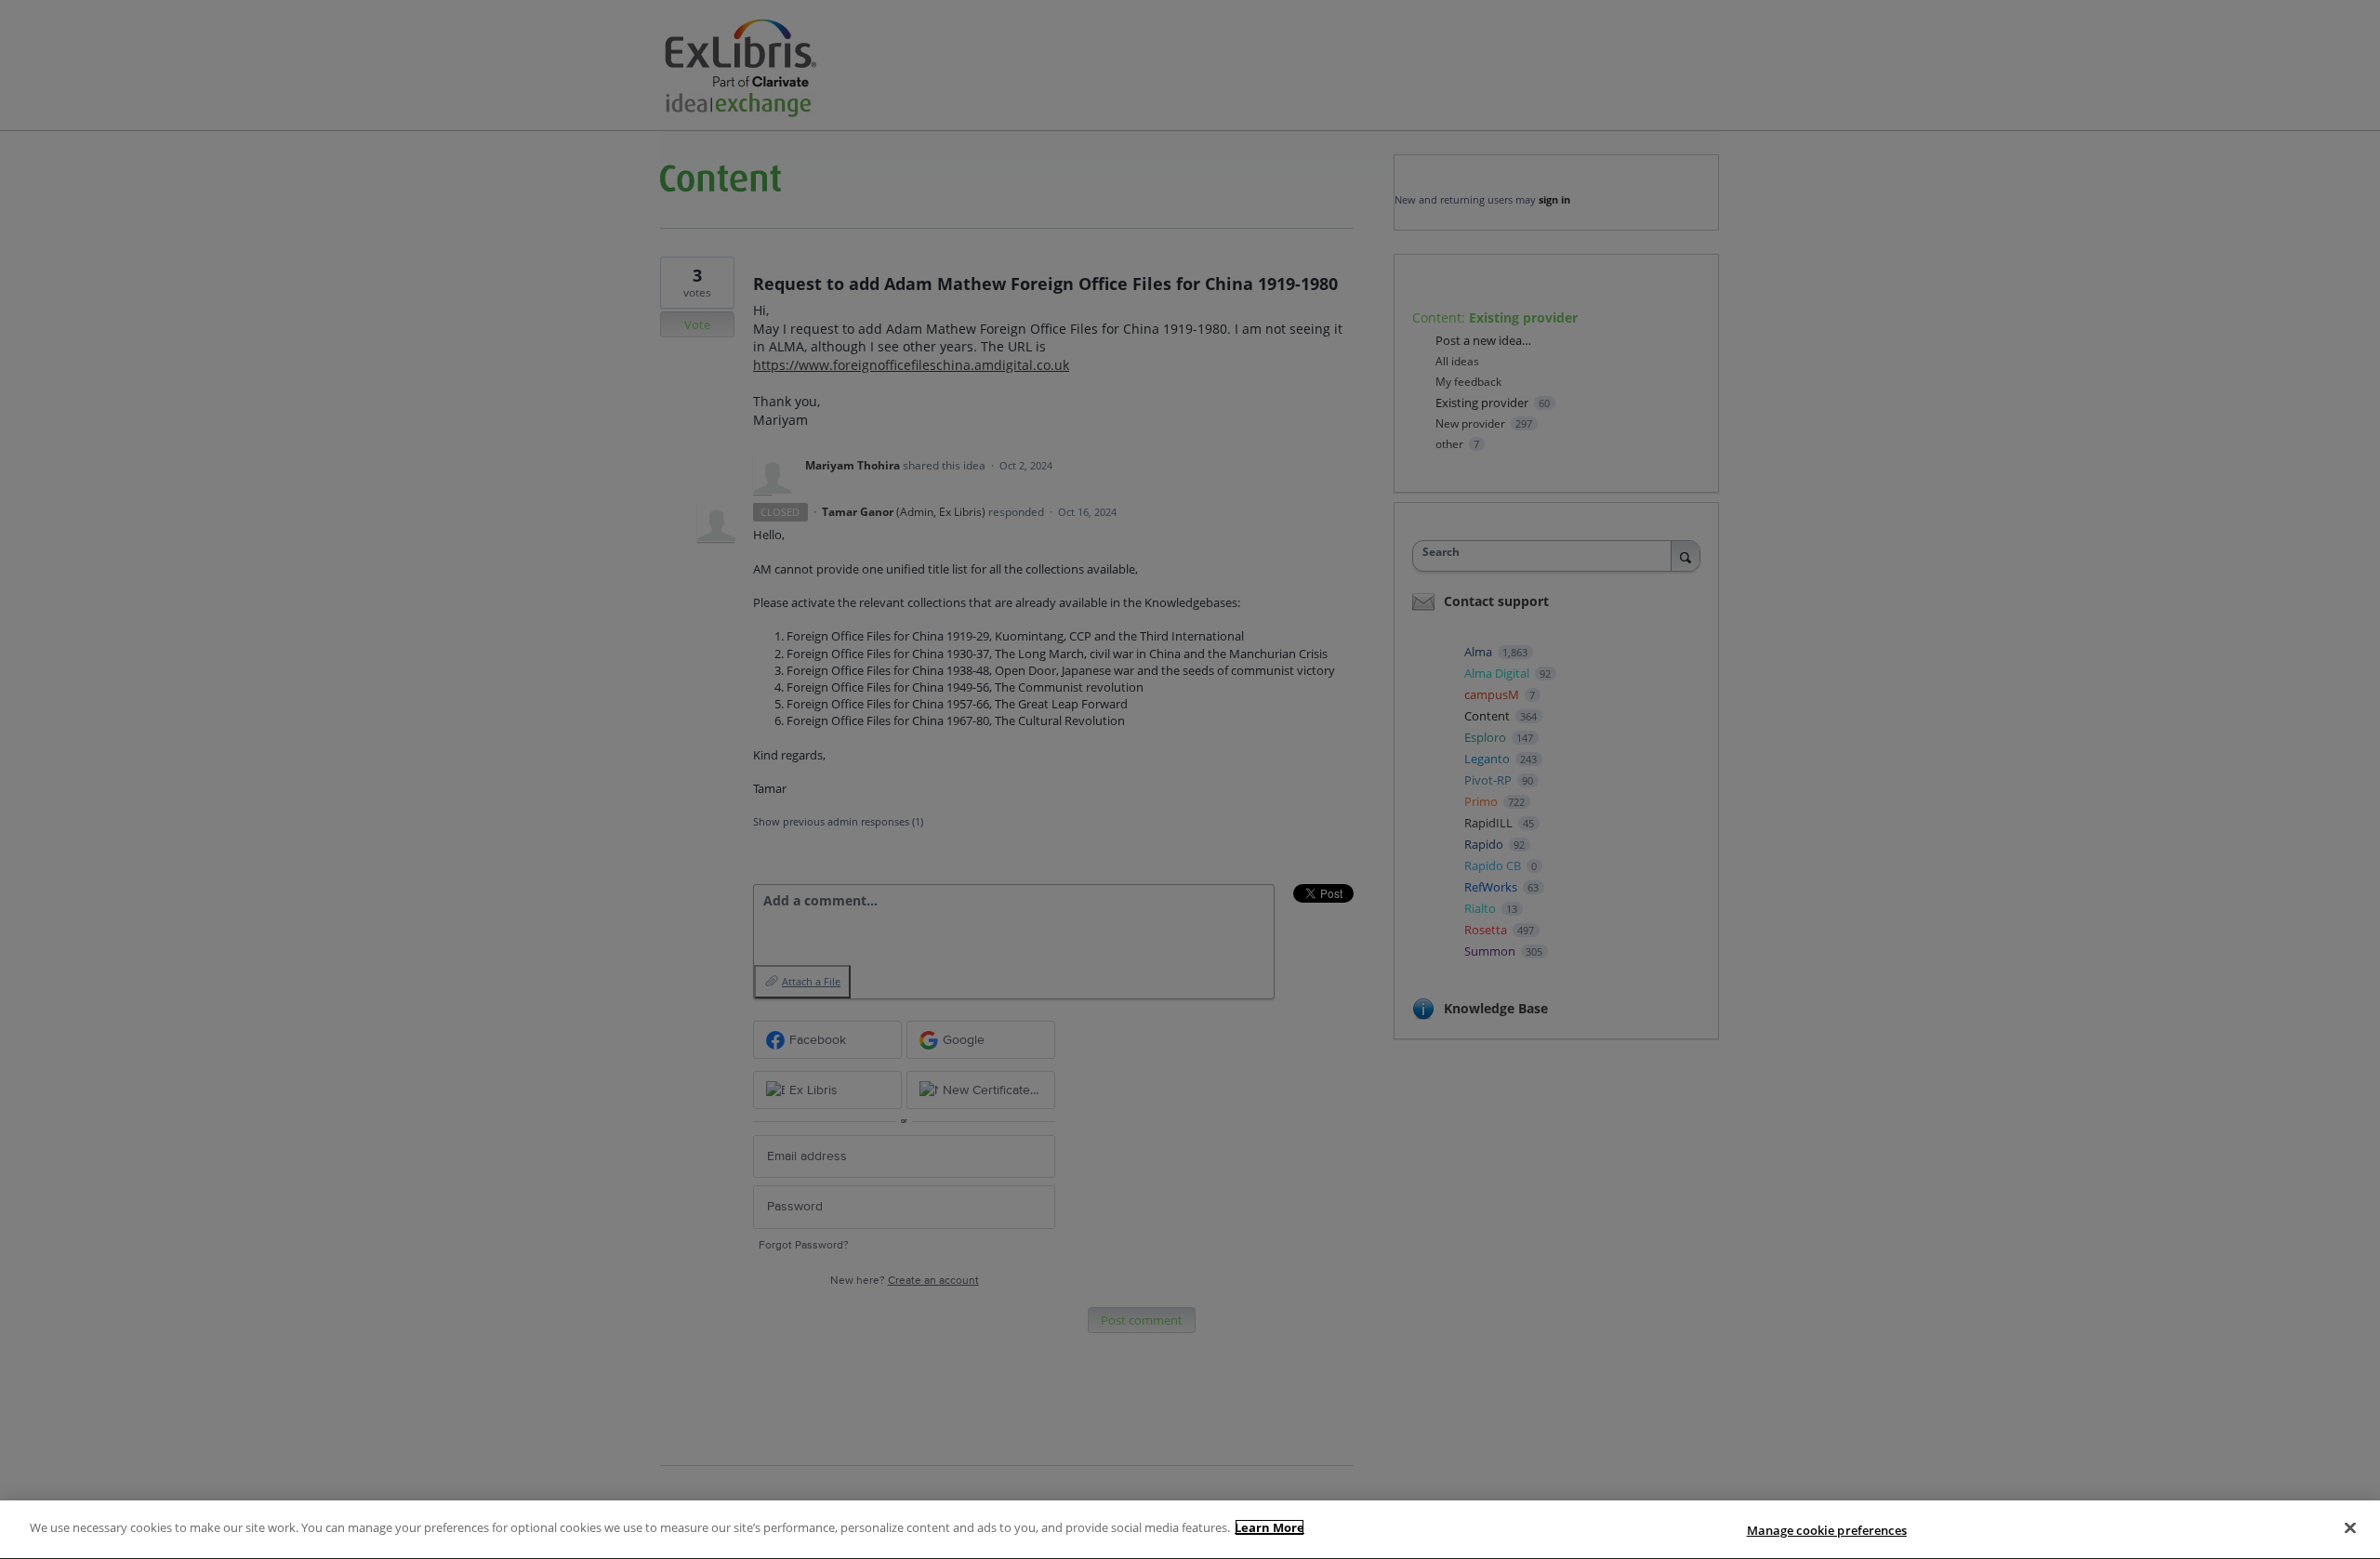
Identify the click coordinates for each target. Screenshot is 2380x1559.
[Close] (2350, 1527)
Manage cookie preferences (1827, 1530)
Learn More (1269, 1527)
